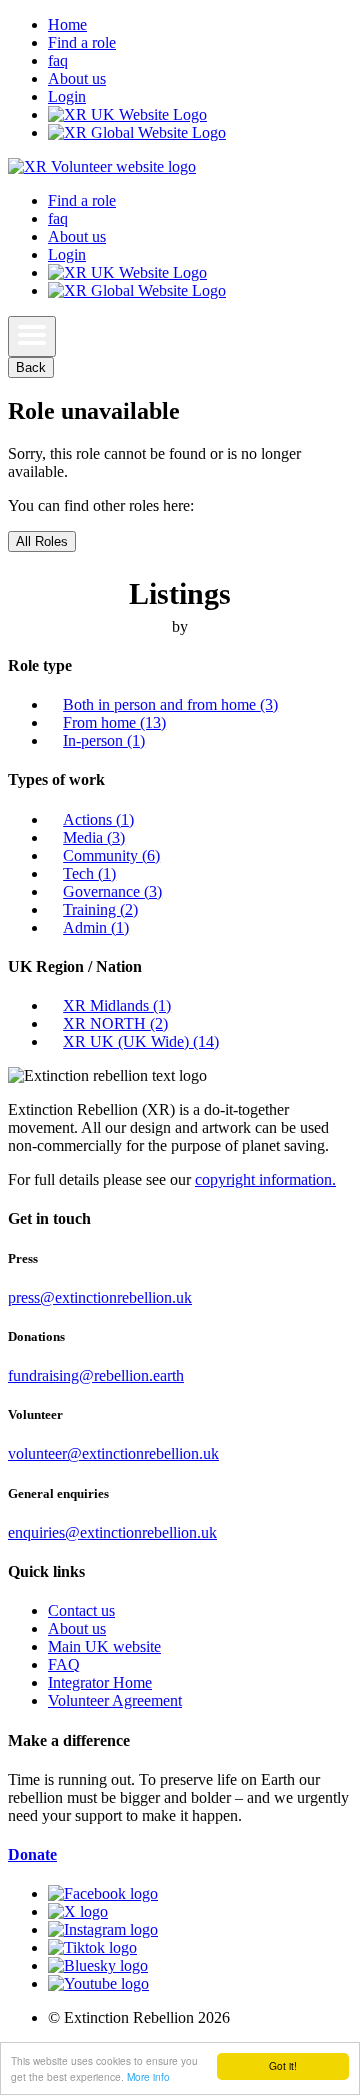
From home (114, 722)
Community (111, 855)
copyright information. (265, 1179)
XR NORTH (115, 1023)
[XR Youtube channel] (98, 1983)
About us (77, 78)
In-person (104, 740)
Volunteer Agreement (115, 1700)
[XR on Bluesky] (98, 1965)
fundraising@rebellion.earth (96, 1375)
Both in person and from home (170, 704)
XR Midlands (117, 1005)
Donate (32, 1854)
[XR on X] (78, 1911)
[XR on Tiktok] (92, 1947)
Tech (89, 873)
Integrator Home (100, 1682)
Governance (112, 891)
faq (58, 60)
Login (67, 96)
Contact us (81, 1610)
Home (67, 24)
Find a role (82, 42)
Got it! (283, 2065)
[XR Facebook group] (103, 1893)
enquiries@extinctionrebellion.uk (112, 1532)
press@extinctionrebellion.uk (100, 1297)
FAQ (64, 1664)
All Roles (42, 541)
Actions (98, 819)
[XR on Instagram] (103, 1929)
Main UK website (104, 1646)
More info (148, 2076)
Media (94, 837)
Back (31, 367)
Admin (96, 927)
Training (100, 909)
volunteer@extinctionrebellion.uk (113, 1453)
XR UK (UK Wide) (141, 1041)
